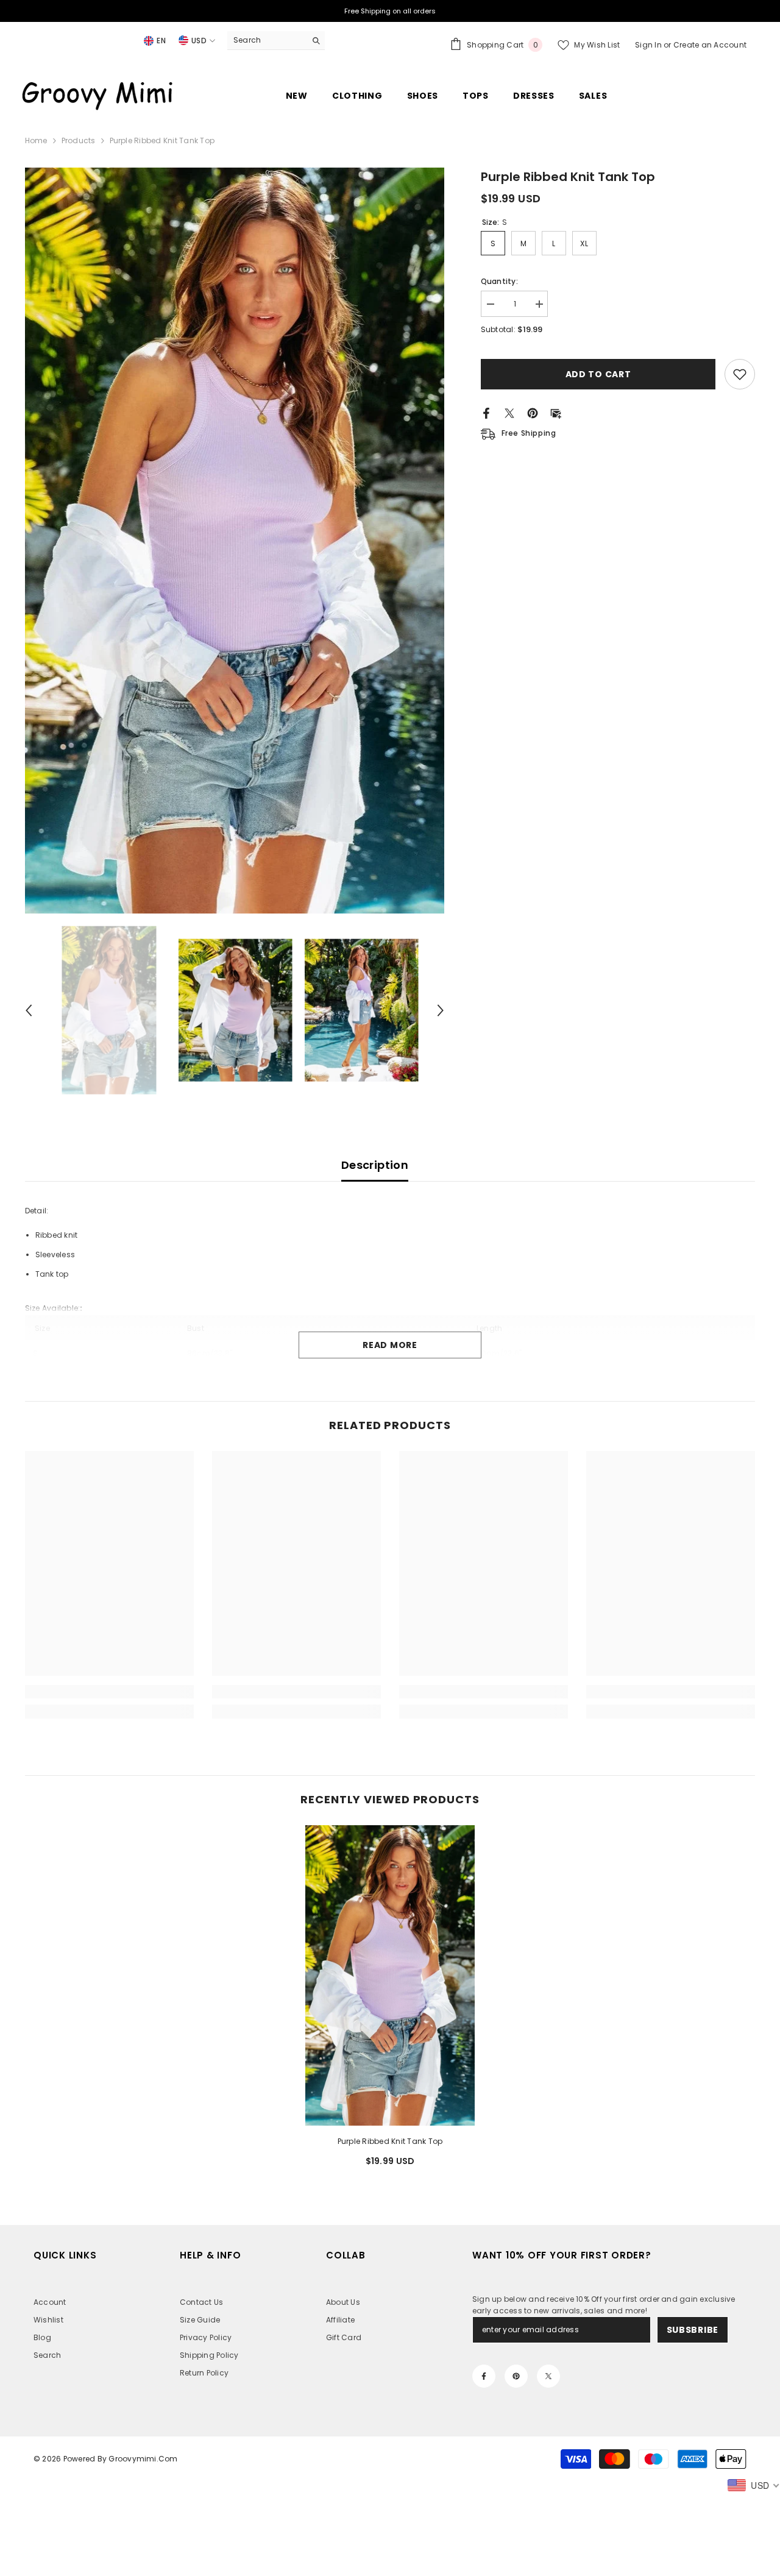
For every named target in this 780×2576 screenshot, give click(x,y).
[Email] (556, 412)
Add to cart (598, 374)
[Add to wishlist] (740, 374)
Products (79, 140)
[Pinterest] (533, 412)
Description (375, 1165)
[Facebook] (486, 412)
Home (36, 140)
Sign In (649, 45)
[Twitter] (509, 412)
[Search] (276, 41)
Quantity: (499, 281)
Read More (390, 1345)
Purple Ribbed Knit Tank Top (390, 2141)
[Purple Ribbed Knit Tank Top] (390, 1976)
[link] (109, 1692)
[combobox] (267, 40)
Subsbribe (693, 2330)
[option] (235, 541)
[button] (29, 1010)
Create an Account (710, 45)
